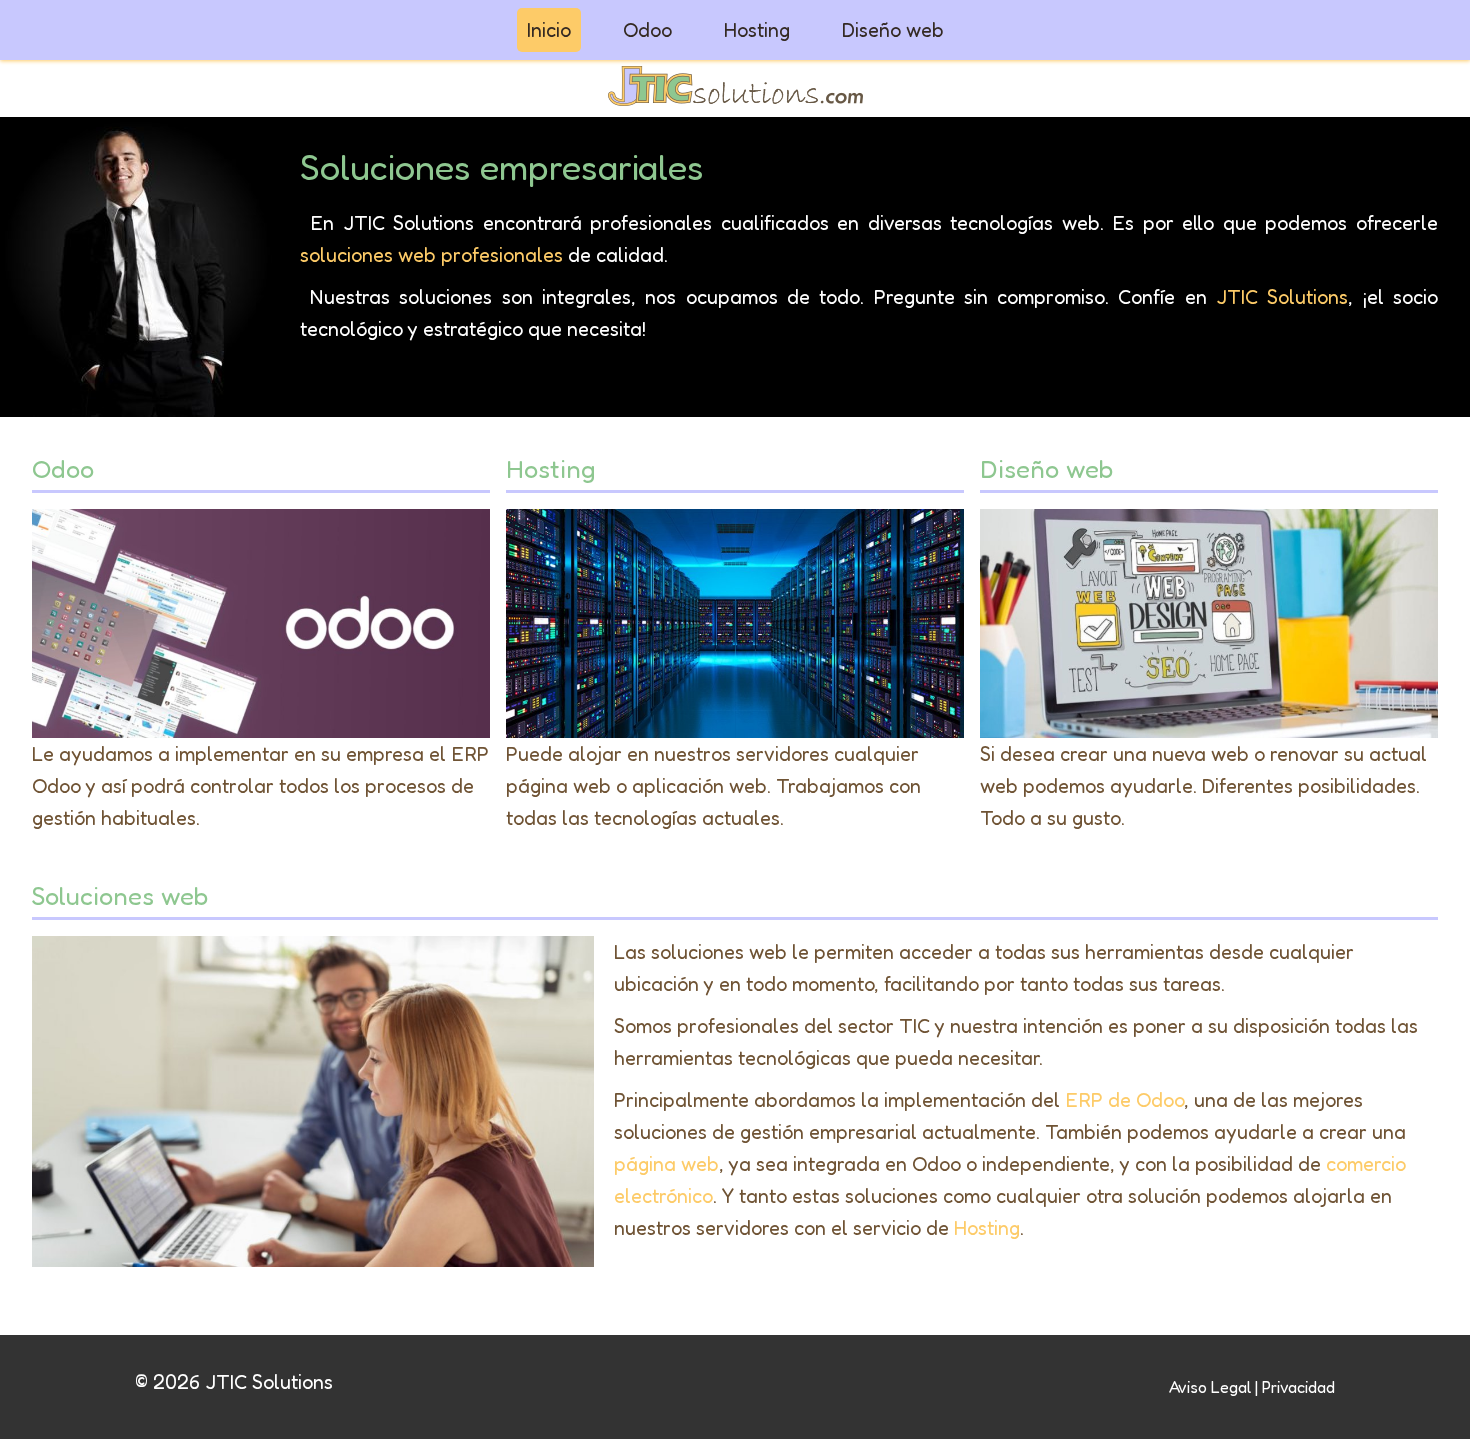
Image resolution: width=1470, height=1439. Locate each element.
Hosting (757, 30)
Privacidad (1298, 1387)
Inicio (549, 30)
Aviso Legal (1210, 1387)
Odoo (647, 30)
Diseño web (893, 30)
